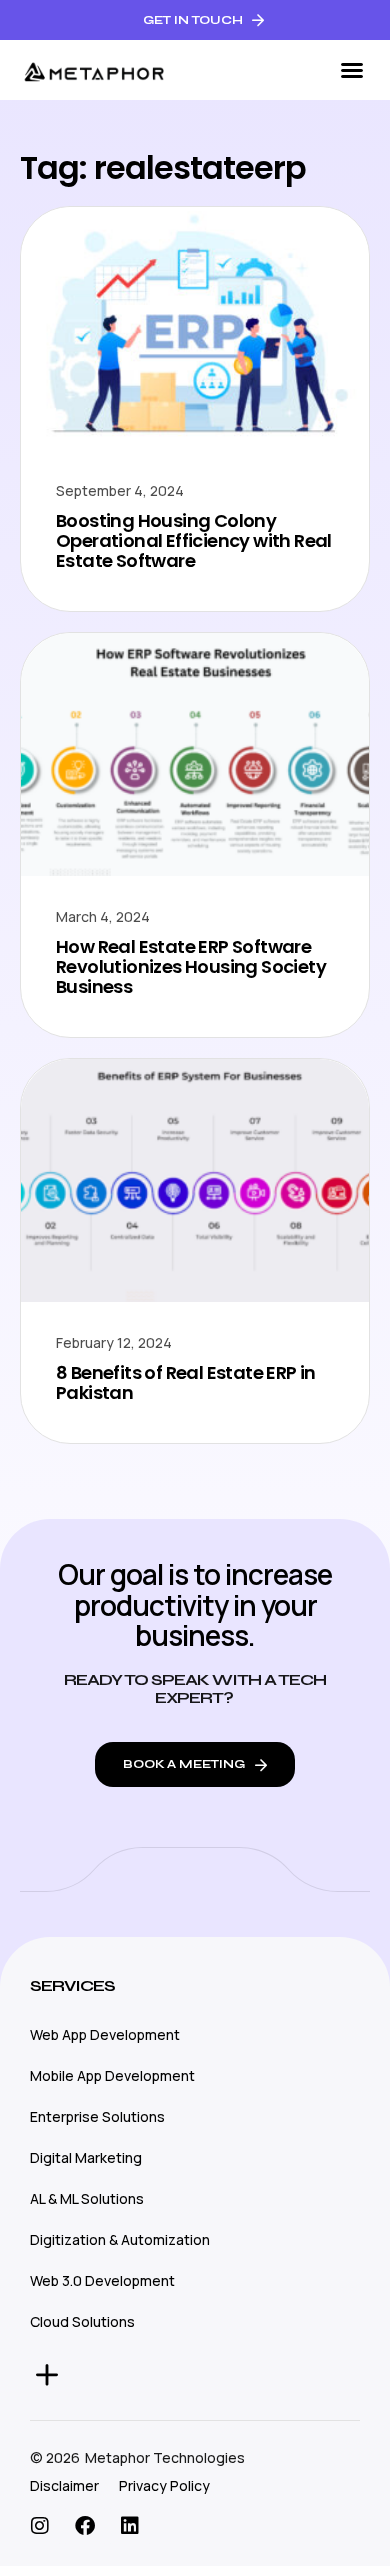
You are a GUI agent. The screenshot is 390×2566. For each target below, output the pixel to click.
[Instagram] (40, 2526)
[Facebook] (85, 2526)
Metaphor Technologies (165, 2457)
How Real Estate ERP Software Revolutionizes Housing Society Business (191, 966)
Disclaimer (64, 2485)
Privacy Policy (164, 2485)
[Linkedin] (130, 2526)
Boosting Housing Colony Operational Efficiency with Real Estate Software (194, 540)
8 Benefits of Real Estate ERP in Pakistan (186, 1382)
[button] (352, 70)
